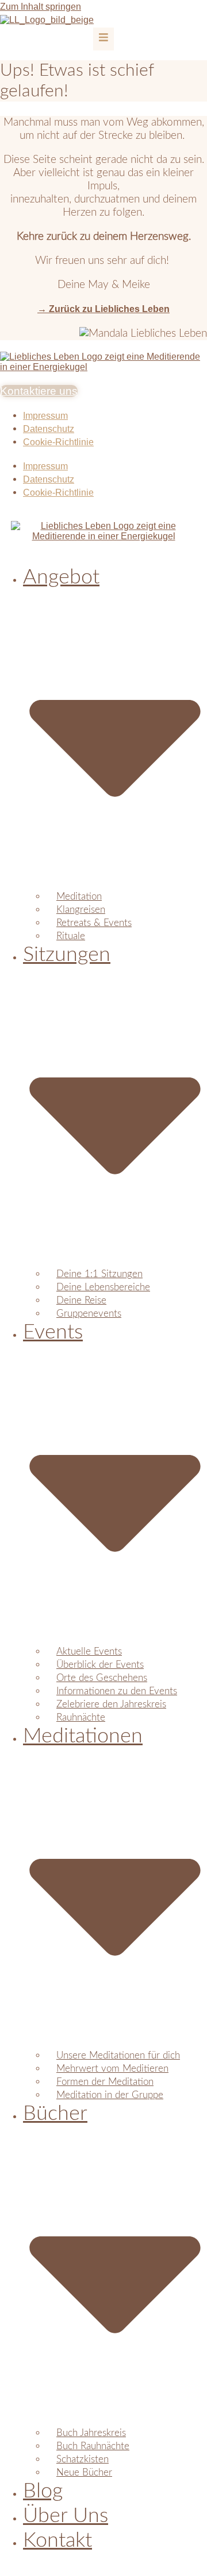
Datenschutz (49, 429)
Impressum (45, 416)
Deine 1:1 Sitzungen (99, 1274)
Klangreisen (81, 910)
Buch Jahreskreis (91, 2433)
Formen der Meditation (105, 2082)
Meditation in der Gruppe (110, 2095)
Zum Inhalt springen (41, 7)
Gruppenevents (89, 1314)
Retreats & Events (94, 923)
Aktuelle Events (89, 1651)
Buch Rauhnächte (93, 2446)
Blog (43, 2491)
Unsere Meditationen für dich (118, 2055)
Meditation (79, 896)
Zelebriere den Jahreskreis (111, 1704)
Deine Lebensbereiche (103, 1287)
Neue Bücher (84, 2472)
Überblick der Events (100, 1665)
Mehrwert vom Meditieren (112, 2069)
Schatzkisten (83, 2459)
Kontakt (57, 2540)
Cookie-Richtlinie (58, 442)
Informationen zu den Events (117, 1691)
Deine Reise (81, 1300)
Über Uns (66, 2516)
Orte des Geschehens (102, 1678)
